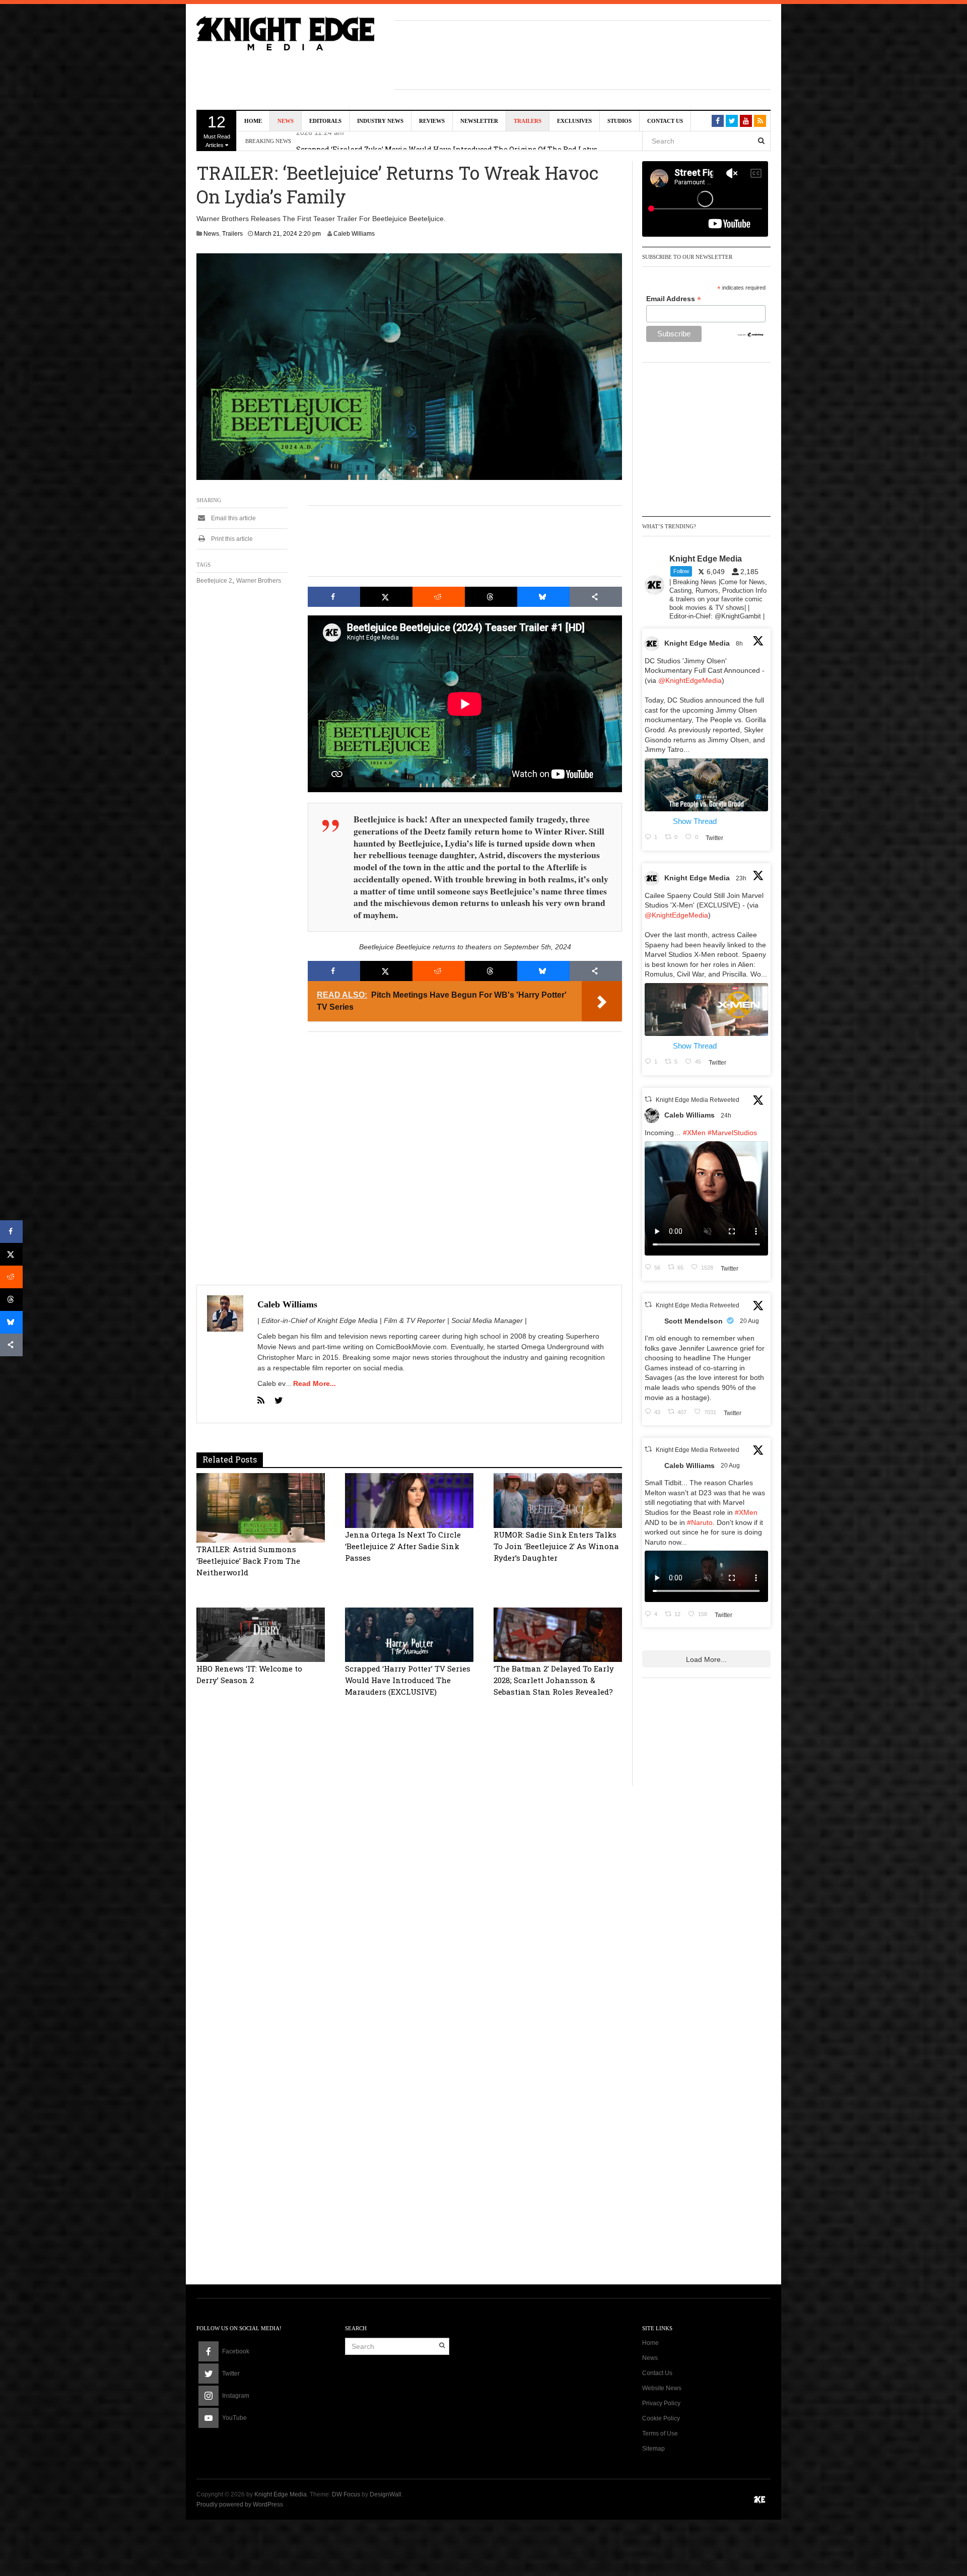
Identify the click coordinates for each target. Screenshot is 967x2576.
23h (742, 878)
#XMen (694, 1133)
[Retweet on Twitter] (648, 1099)
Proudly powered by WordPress (240, 2504)
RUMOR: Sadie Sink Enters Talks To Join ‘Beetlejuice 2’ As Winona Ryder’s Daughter (556, 1546)
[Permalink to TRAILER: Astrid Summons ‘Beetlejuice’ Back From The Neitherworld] (261, 1507)
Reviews (432, 121)
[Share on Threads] (491, 597)
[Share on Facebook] (334, 597)
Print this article (231, 539)
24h (727, 1116)
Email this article (233, 518)
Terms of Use (660, 2433)
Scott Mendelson (694, 1321)
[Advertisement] (583, 53)
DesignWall (386, 2494)
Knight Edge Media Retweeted (698, 1100)
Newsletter (479, 121)
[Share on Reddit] (439, 597)
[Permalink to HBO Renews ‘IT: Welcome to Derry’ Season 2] (261, 1634)
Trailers (528, 121)
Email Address (674, 299)
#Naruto (700, 1522)
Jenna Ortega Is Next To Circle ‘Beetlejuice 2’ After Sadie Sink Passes (403, 1546)
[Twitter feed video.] (706, 1198)
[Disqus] (409, 1863)
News (286, 121)
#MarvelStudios (732, 1133)
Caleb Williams (354, 234)
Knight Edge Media (697, 643)
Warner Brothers (259, 581)
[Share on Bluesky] (543, 597)
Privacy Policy (661, 2403)
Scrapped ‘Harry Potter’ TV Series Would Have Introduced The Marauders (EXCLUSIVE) (408, 1680)
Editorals (325, 121)
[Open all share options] (596, 597)
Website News (662, 2388)
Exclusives (574, 121)
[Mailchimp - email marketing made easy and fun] (751, 334)
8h (740, 644)
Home (253, 121)
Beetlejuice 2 (214, 581)
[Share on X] (386, 597)
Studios (619, 121)
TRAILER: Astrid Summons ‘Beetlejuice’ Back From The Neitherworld (248, 1561)
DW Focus (346, 2494)
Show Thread (695, 821)
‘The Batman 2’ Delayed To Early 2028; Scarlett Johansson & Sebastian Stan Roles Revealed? (554, 1680)
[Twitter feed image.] (706, 785)
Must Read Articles (217, 130)
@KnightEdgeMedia (690, 680)
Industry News (380, 121)
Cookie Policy (661, 2418)
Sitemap (653, 2449)
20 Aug (750, 1321)
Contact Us (665, 121)
